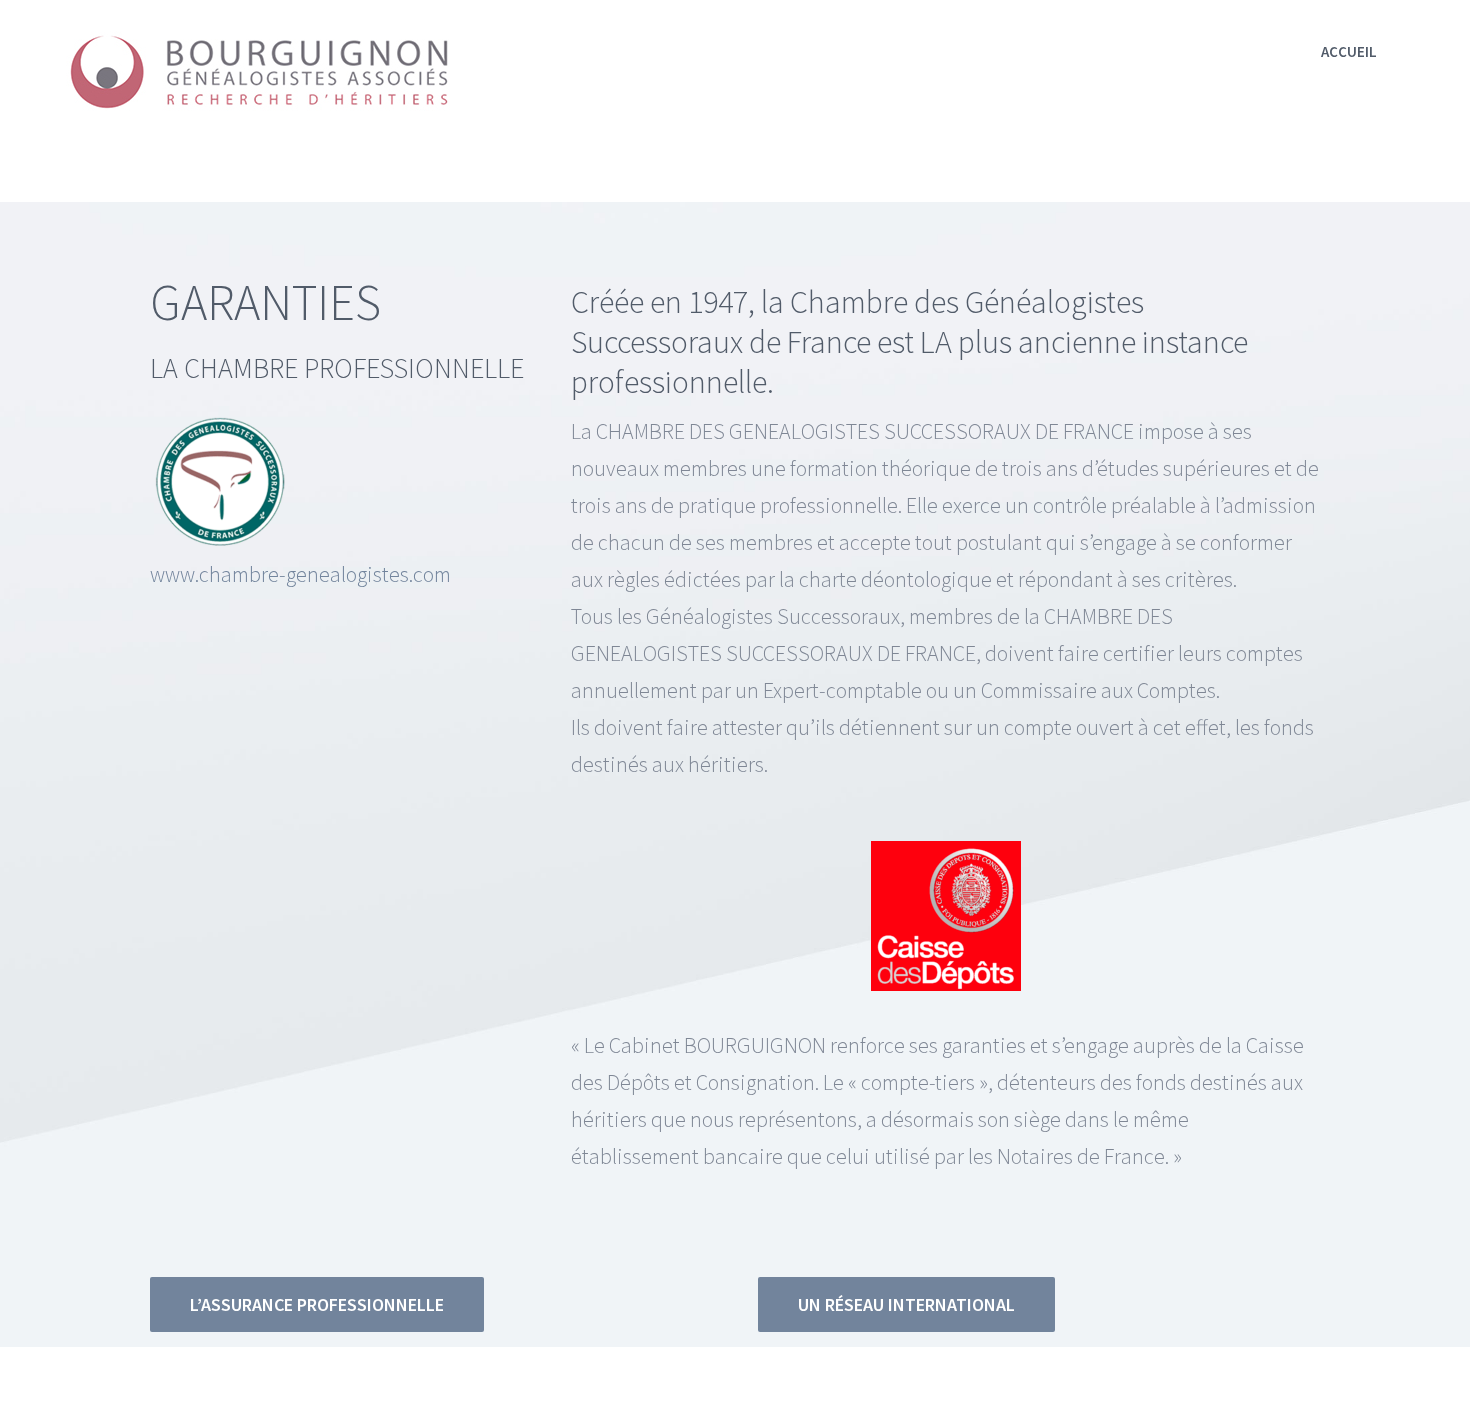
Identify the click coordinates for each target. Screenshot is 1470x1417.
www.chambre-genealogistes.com (300, 574)
